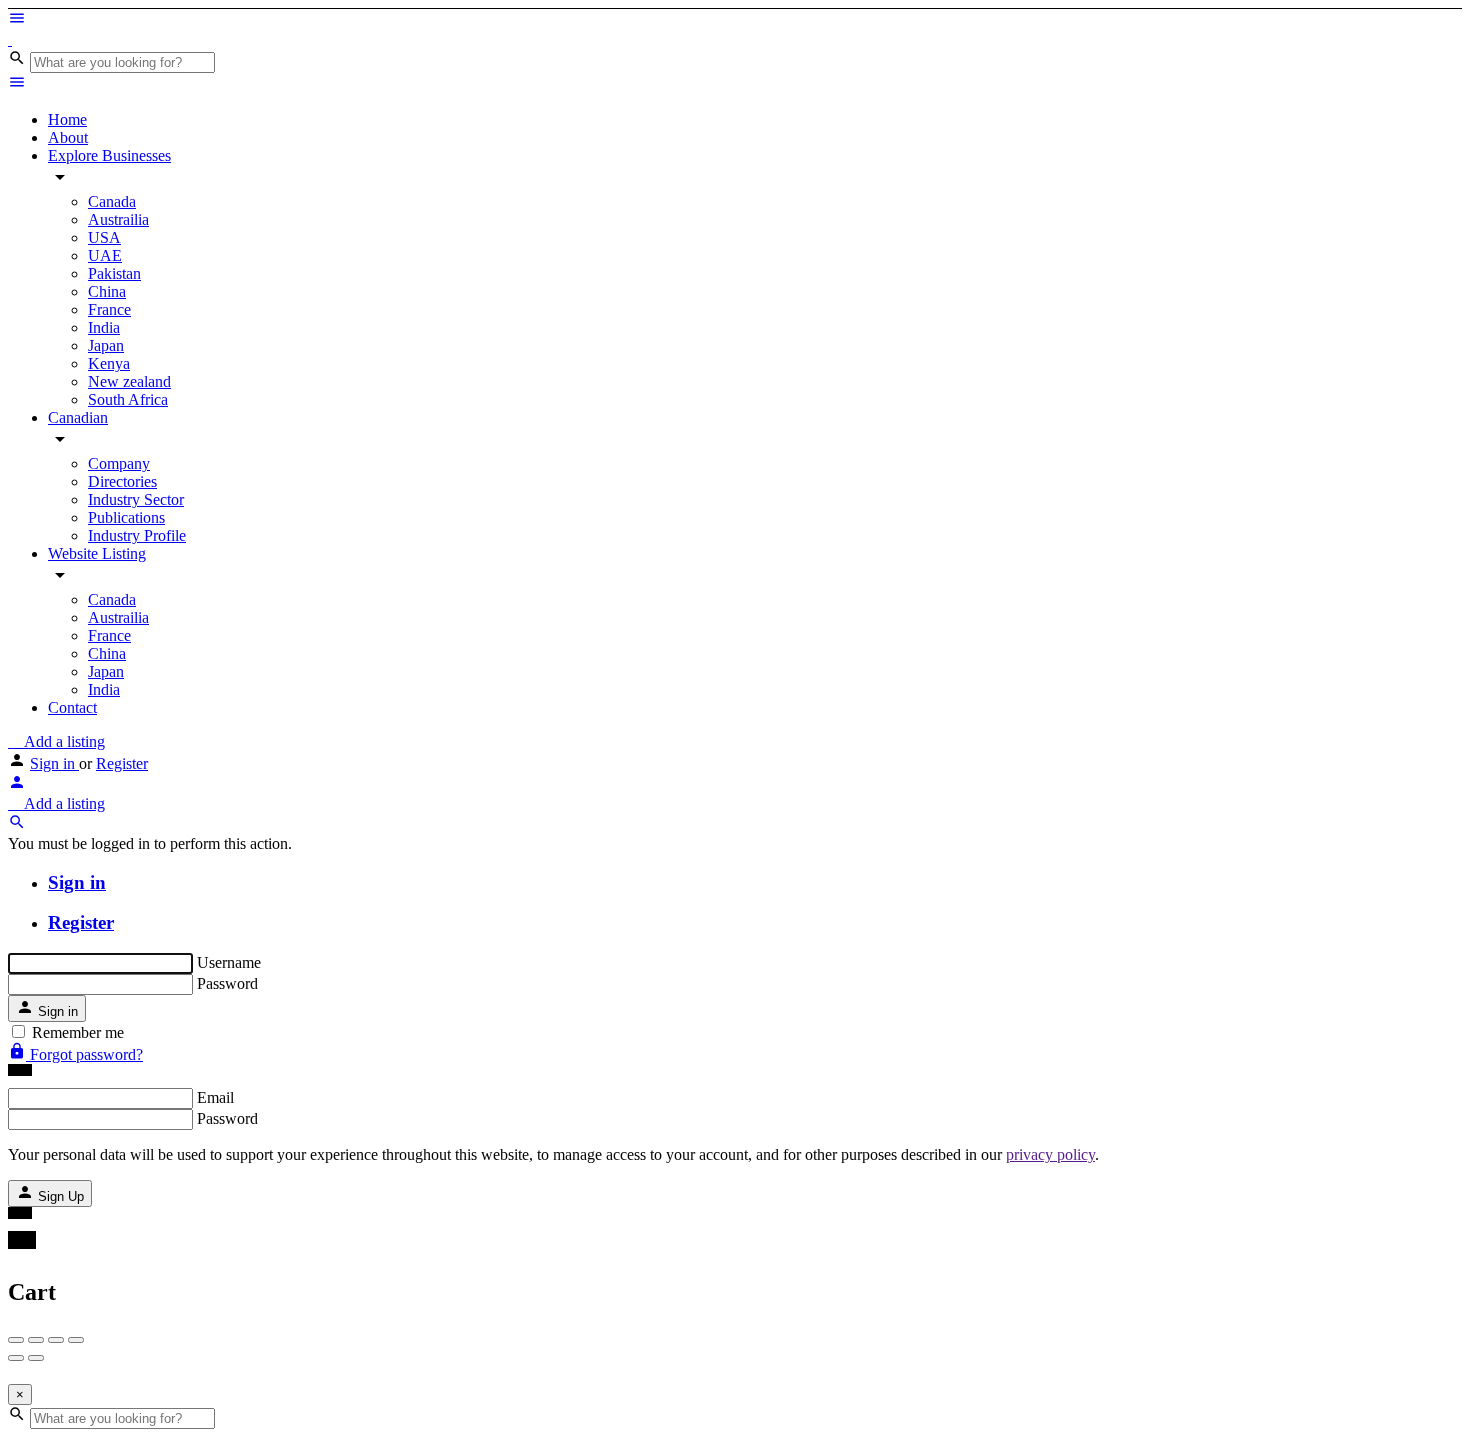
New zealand (129, 381)
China (107, 291)
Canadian (78, 417)
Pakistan (114, 273)
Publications (126, 517)
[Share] (36, 1340)
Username (229, 962)
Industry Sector (136, 499)
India (104, 327)
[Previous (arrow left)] (16, 1358)
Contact (72, 707)
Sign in (54, 763)
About (68, 137)
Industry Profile (137, 535)
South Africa (128, 399)
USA (104, 237)
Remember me (78, 1032)
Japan (106, 345)
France (109, 309)
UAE (105, 255)
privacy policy (1050, 1154)
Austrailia (118, 219)
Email (215, 1097)
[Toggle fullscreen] (56, 1340)
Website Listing (97, 553)
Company (119, 463)
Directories (122, 481)
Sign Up (59, 1196)
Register (122, 763)
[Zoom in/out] (76, 1340)
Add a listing (62, 741)
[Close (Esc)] (16, 1340)
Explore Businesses (109, 155)
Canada (112, 201)
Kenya (109, 363)
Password (227, 983)
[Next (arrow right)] (36, 1358)
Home (67, 119)
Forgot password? (84, 1054)
